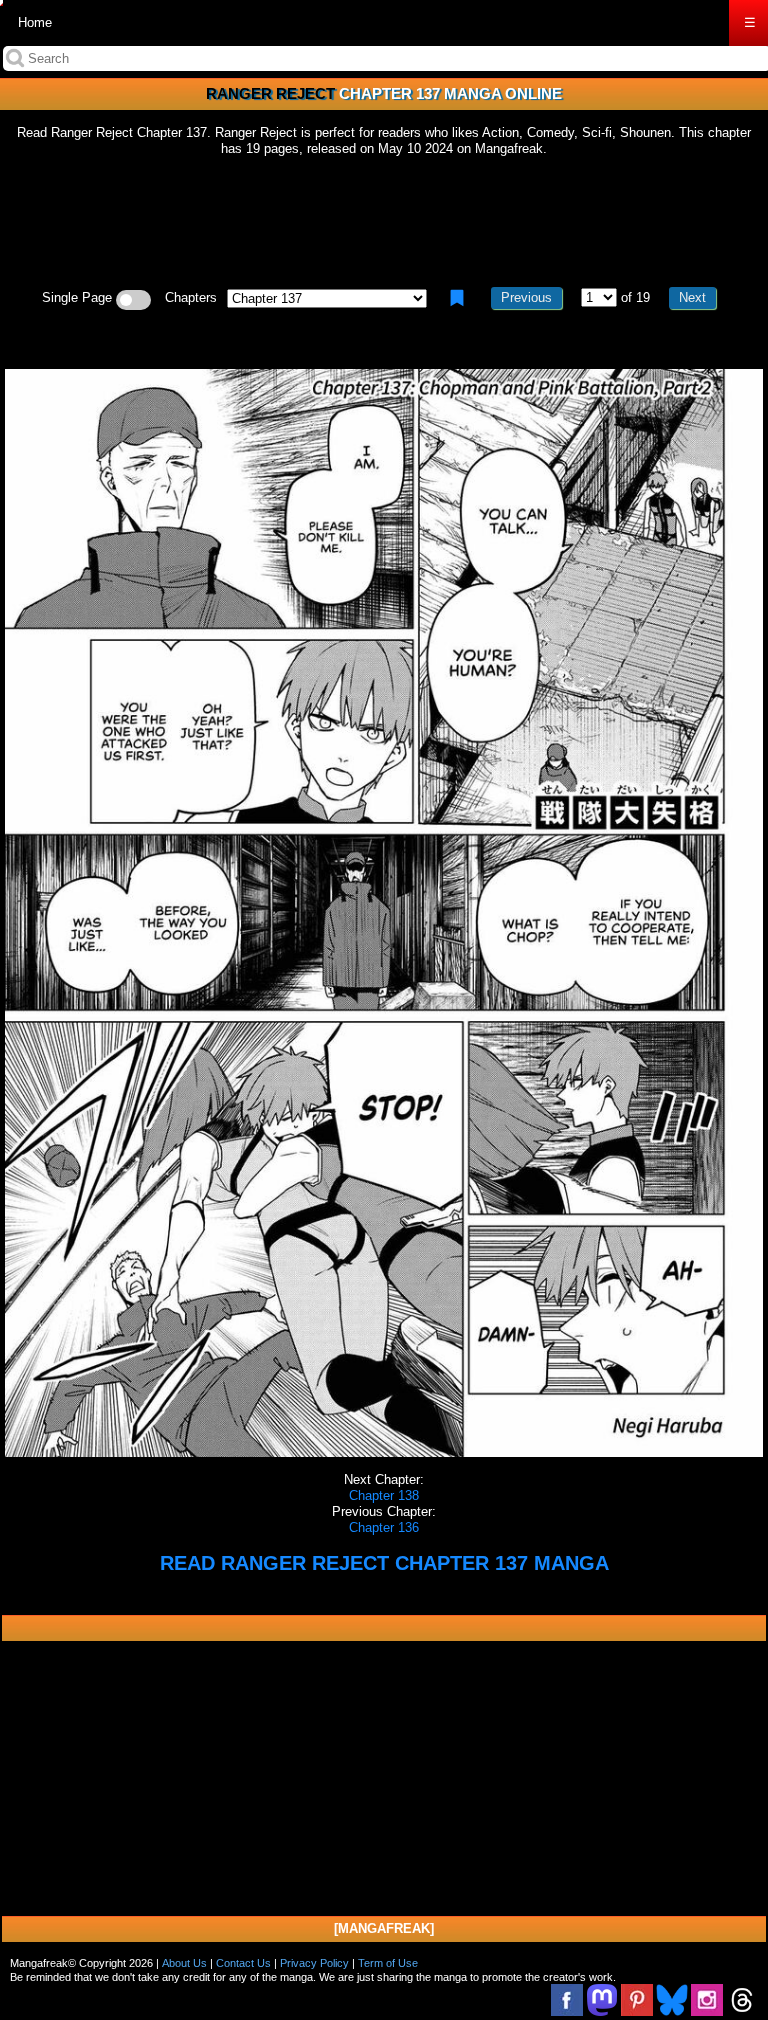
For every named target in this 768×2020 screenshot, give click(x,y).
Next (692, 297)
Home (35, 22)
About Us (184, 1963)
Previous (526, 297)
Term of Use (388, 1963)
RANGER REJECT (270, 93)
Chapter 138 (384, 1495)
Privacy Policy (314, 1963)
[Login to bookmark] (457, 298)
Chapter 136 (384, 1527)
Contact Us (243, 1963)
